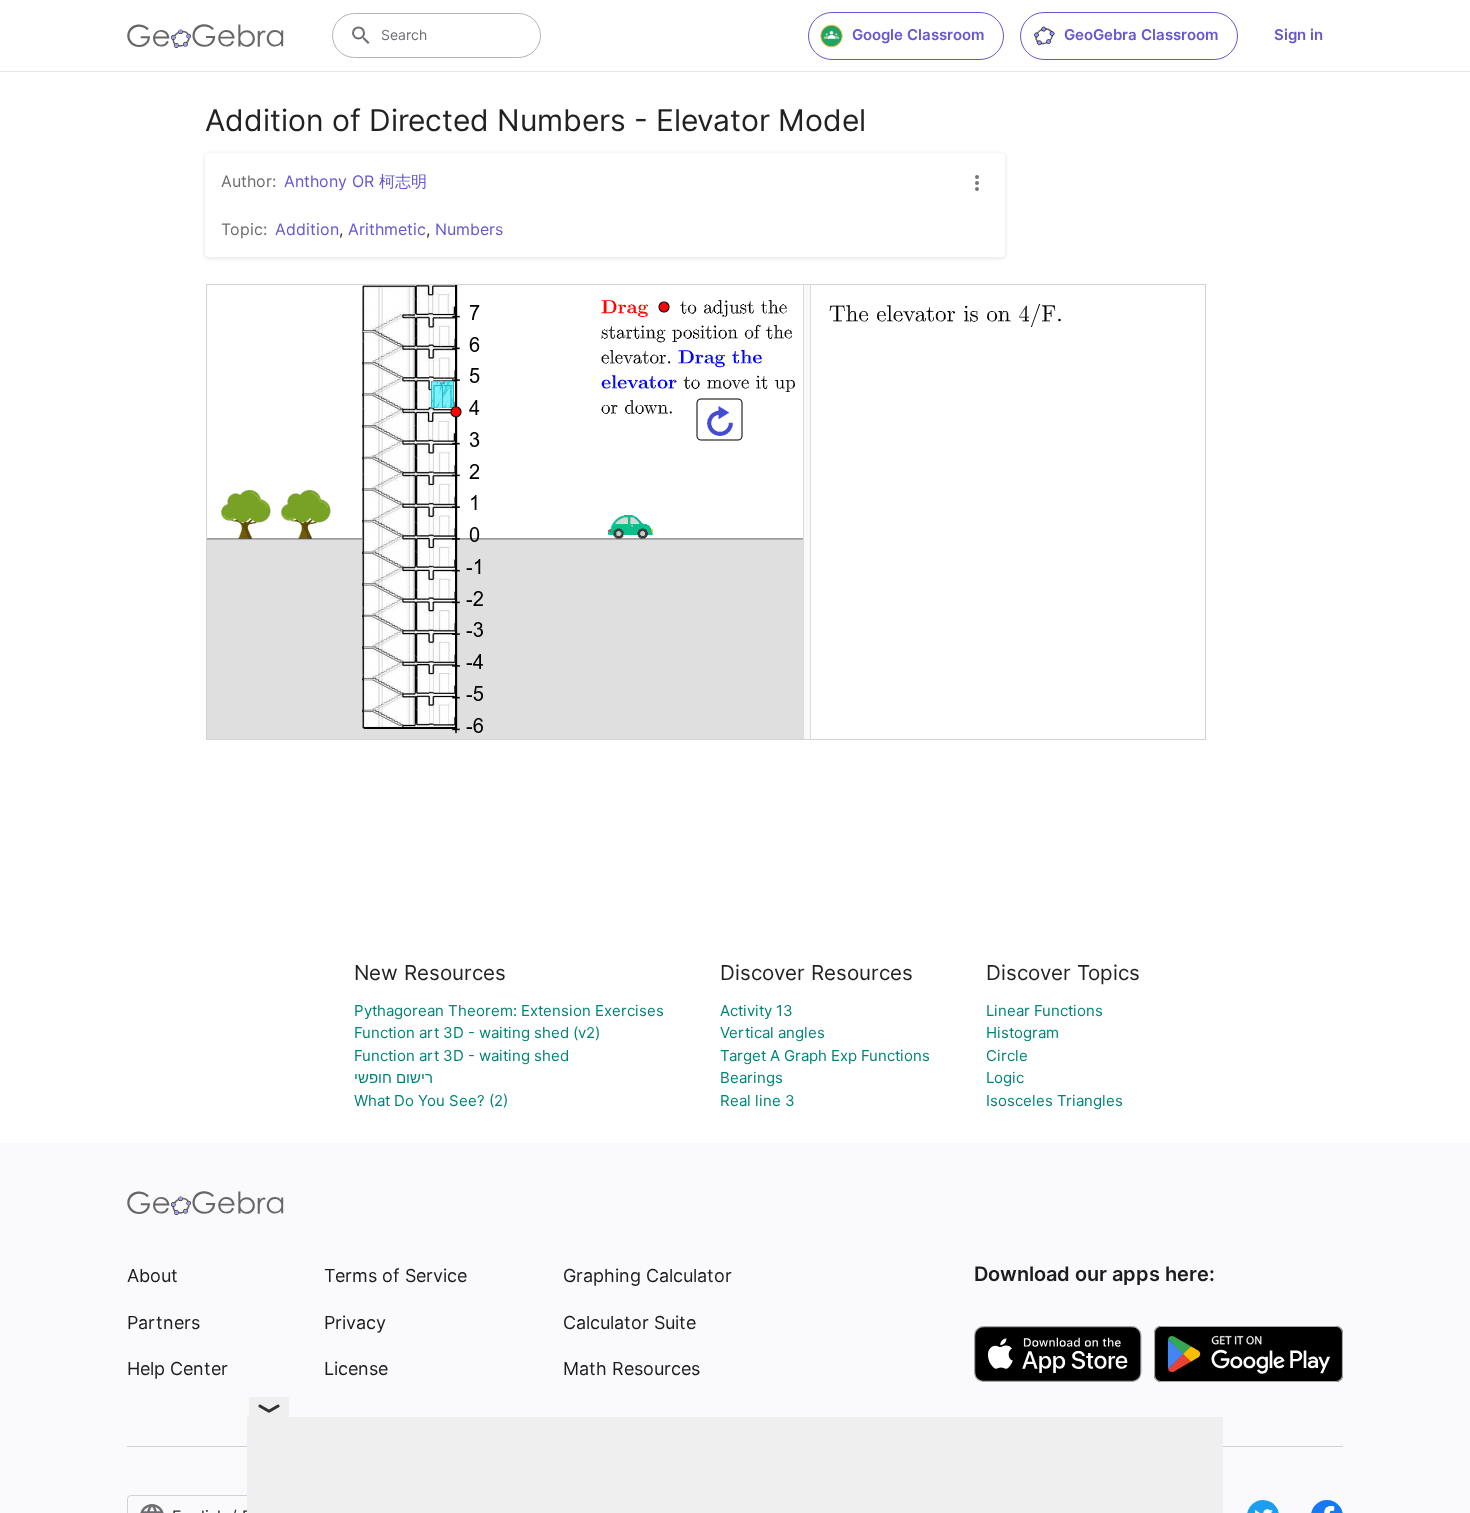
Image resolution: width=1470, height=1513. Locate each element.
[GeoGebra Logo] (205, 36)
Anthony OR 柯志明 (355, 181)
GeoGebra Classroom (1141, 34)
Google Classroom (918, 34)
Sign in (1298, 34)
